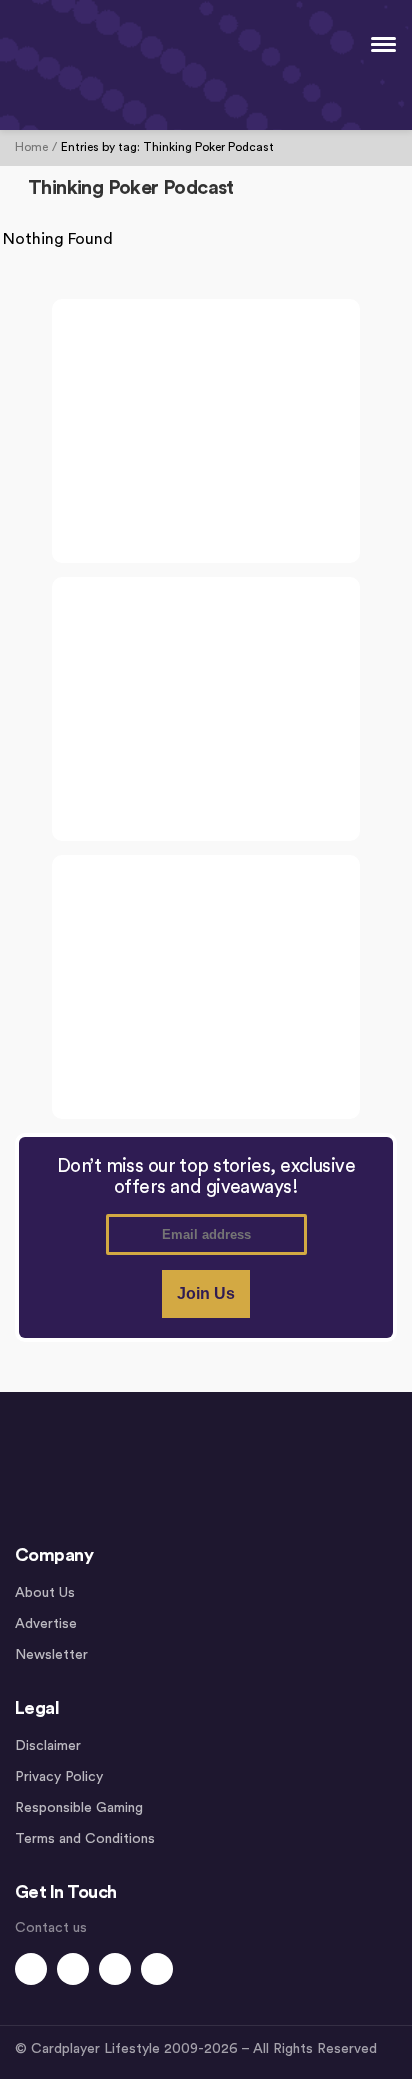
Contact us (51, 1928)
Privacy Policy (59, 1777)
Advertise (46, 1624)
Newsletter (51, 1655)
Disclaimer (48, 1746)
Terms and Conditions (85, 1839)
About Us (45, 1593)
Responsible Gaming (79, 1808)
